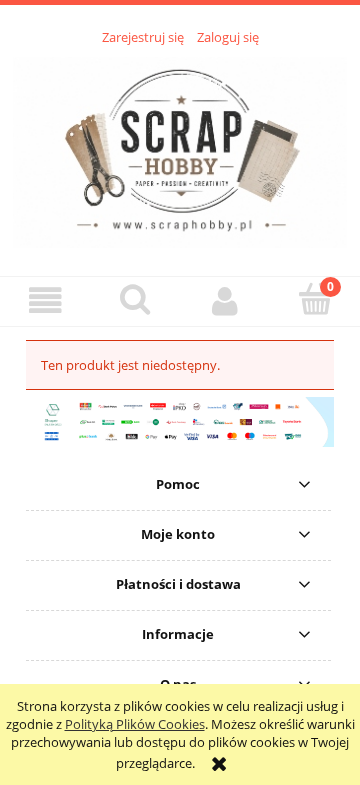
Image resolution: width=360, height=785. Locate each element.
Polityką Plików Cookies (135, 724)
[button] (45, 300)
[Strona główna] (180, 150)
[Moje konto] (225, 300)
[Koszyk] (315, 299)
